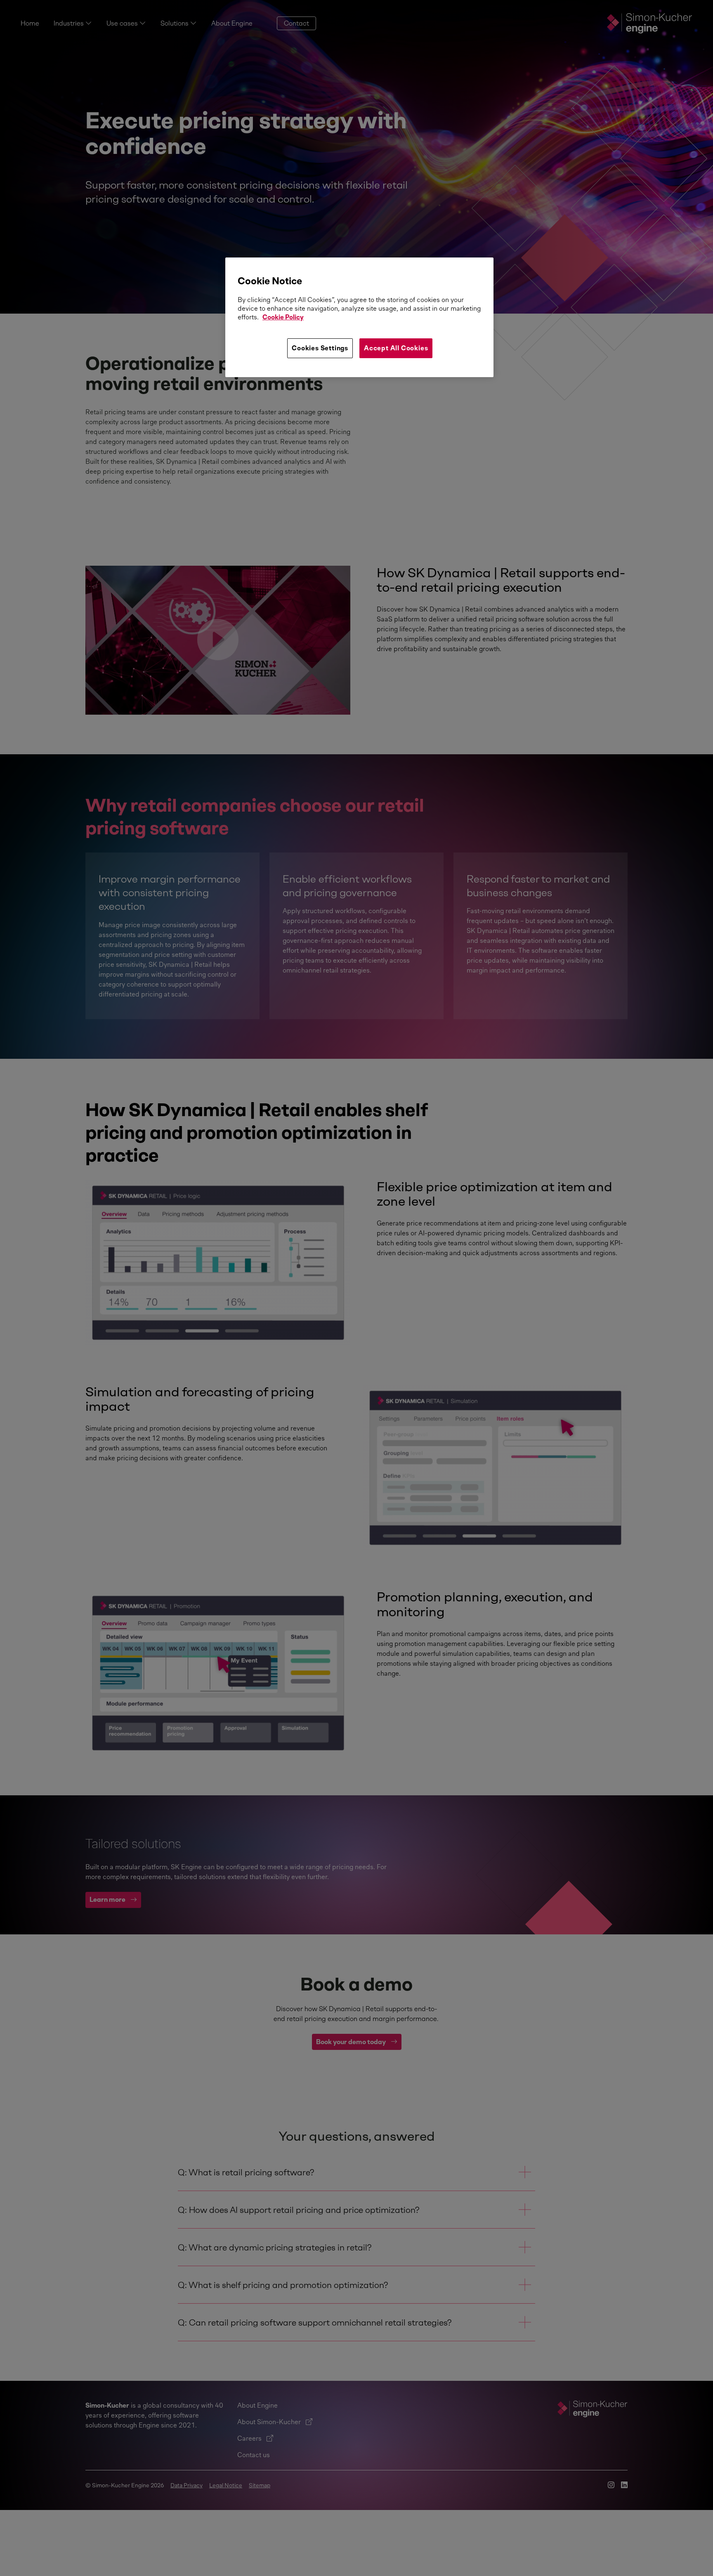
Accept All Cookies (396, 348)
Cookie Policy (283, 317)
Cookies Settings (320, 348)
